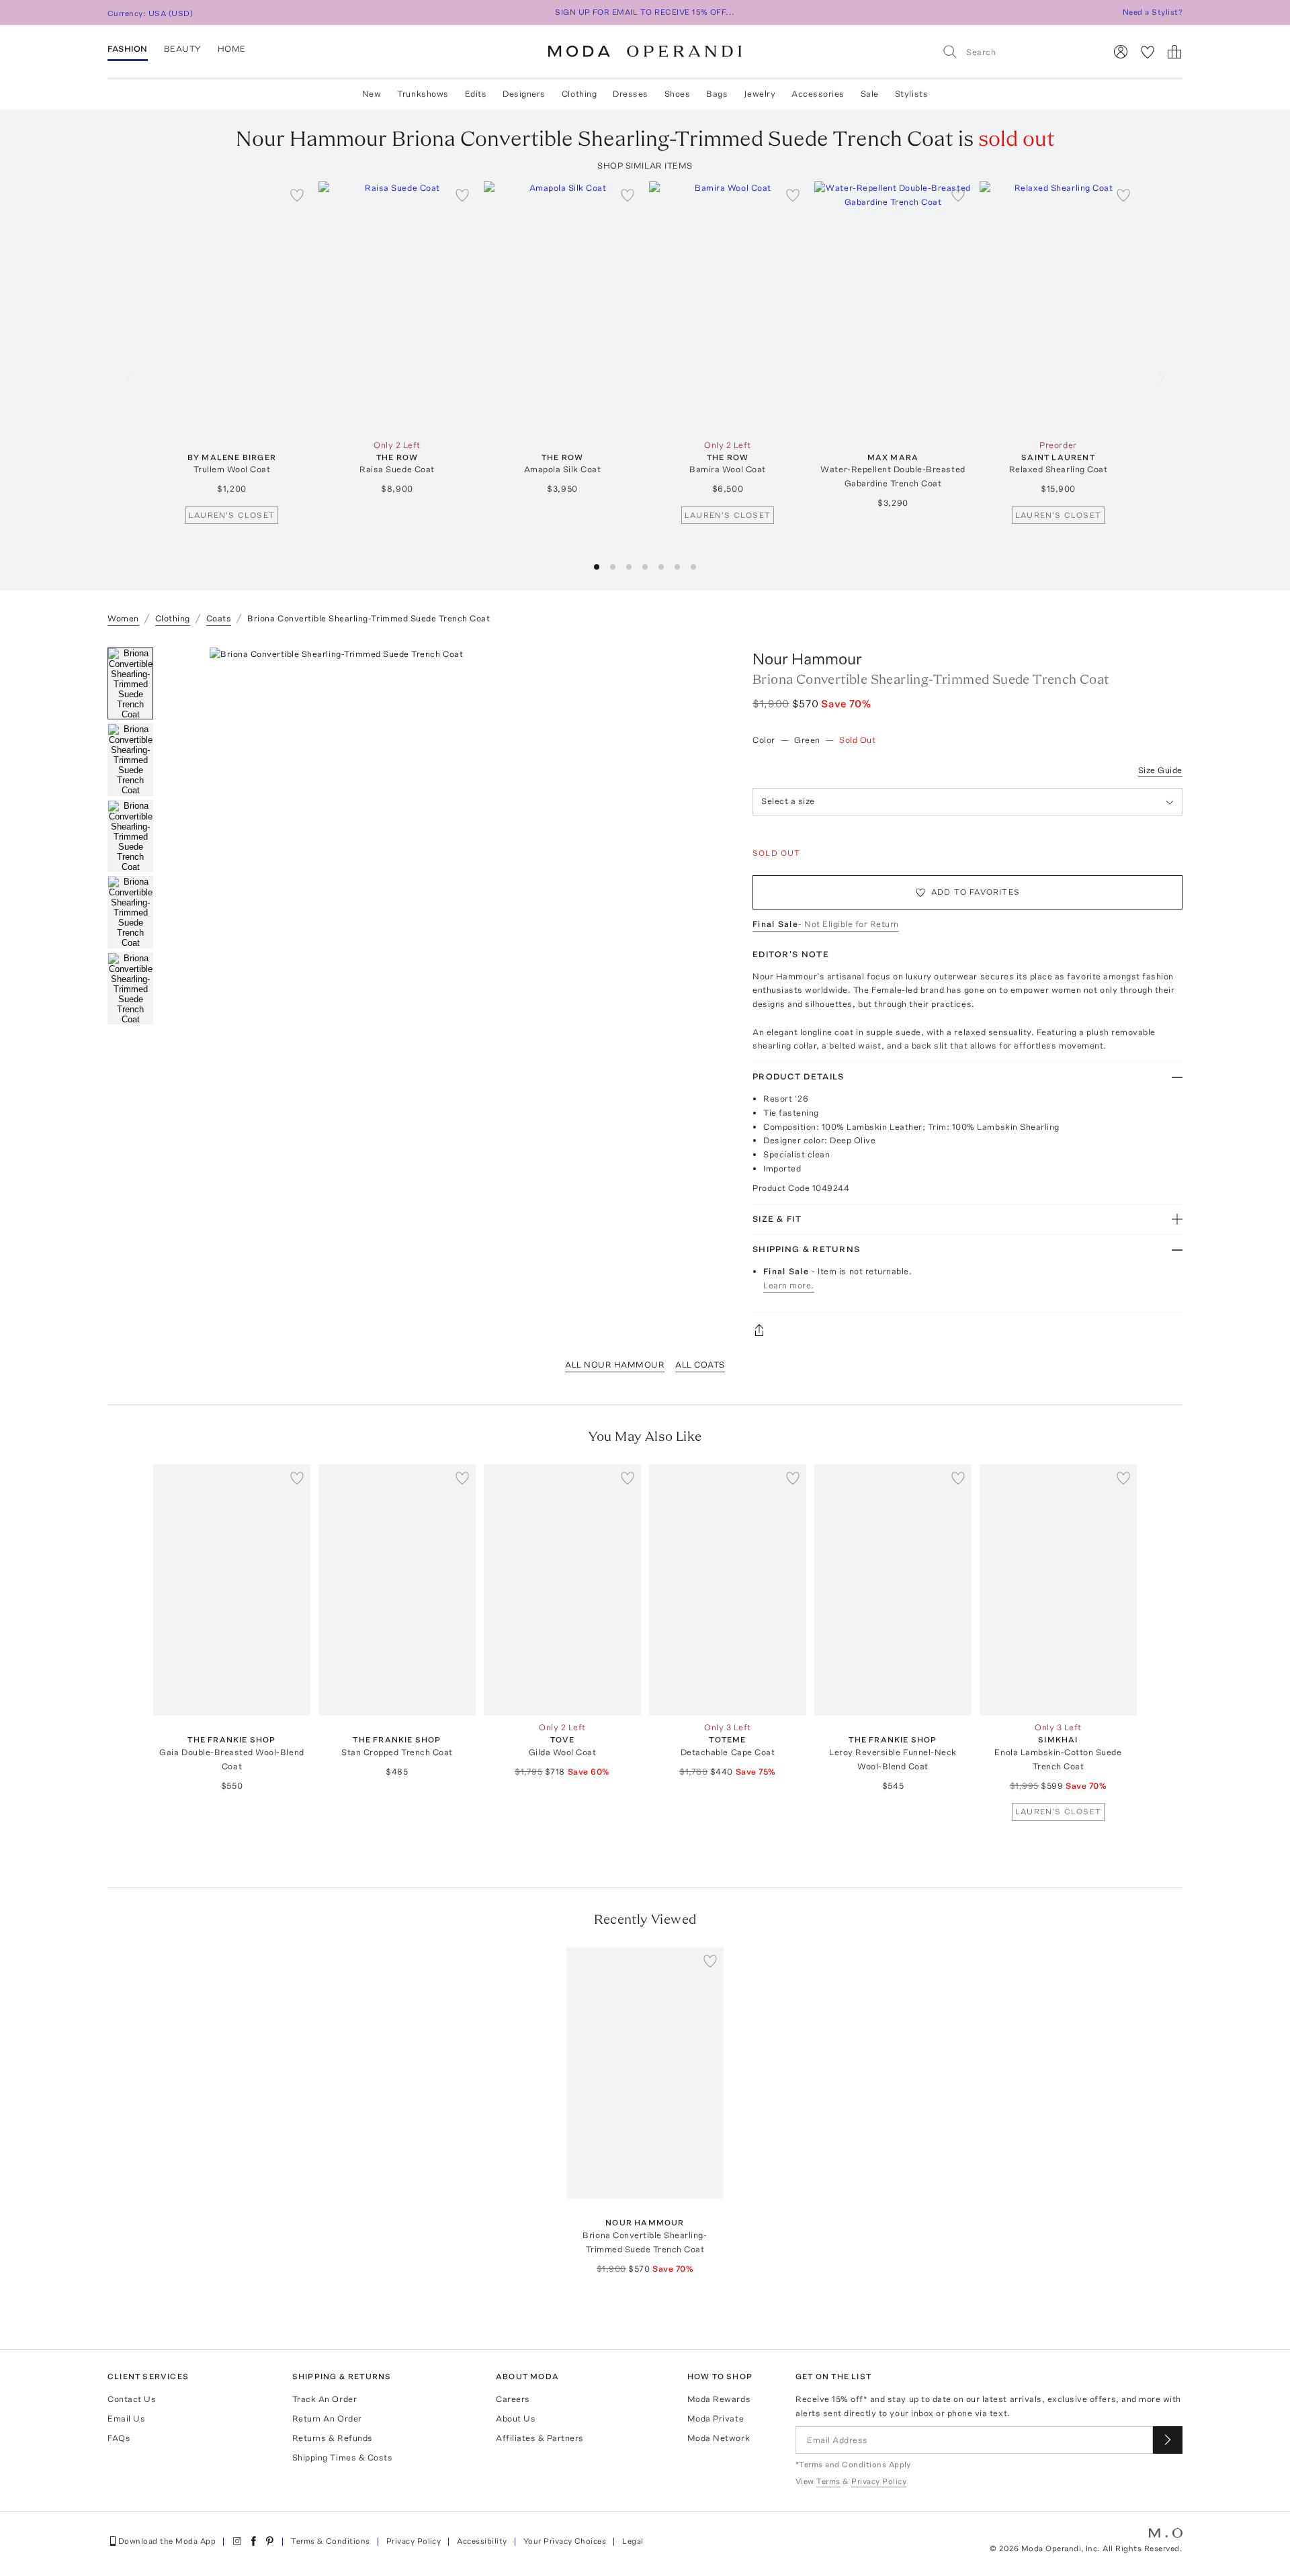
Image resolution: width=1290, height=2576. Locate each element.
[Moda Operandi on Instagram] (237, 2541)
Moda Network (719, 2438)
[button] (597, 567)
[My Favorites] (1148, 52)
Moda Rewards (719, 2399)
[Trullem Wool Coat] (232, 307)
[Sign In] (1121, 52)
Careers (513, 2399)
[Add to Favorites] (297, 195)
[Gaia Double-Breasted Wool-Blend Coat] (232, 1590)
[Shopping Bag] (1174, 52)
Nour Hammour (807, 659)
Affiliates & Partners (540, 2438)
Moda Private (716, 2418)
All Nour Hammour (615, 1365)
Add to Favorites (976, 892)
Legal (633, 2541)
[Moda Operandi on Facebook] (253, 2541)
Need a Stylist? (1153, 12)
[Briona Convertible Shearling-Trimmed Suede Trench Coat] (645, 2073)
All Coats (700, 1365)
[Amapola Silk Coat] (562, 307)
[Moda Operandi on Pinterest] (269, 2541)
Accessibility (482, 2541)
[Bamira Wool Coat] (728, 307)
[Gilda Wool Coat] (562, 1590)
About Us (516, 2418)
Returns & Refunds (333, 2438)
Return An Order (327, 2418)
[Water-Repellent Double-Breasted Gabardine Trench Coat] (893, 307)
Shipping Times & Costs (342, 2457)
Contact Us (132, 2399)
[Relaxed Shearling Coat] (1058, 307)
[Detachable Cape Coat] (728, 1590)
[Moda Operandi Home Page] (645, 52)
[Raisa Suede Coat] (397, 307)
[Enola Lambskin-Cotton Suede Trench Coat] (1058, 1590)
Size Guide (1160, 770)
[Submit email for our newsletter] (1168, 2440)
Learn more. (789, 1285)
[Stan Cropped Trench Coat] (397, 1590)
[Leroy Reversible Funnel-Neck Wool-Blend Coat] (893, 1590)
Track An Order (325, 2399)
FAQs (119, 2438)
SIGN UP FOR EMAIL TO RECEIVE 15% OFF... (645, 12)
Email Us (126, 2418)
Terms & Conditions (331, 2541)
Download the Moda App (167, 2541)
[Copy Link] (967, 1330)
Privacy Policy (414, 2541)
